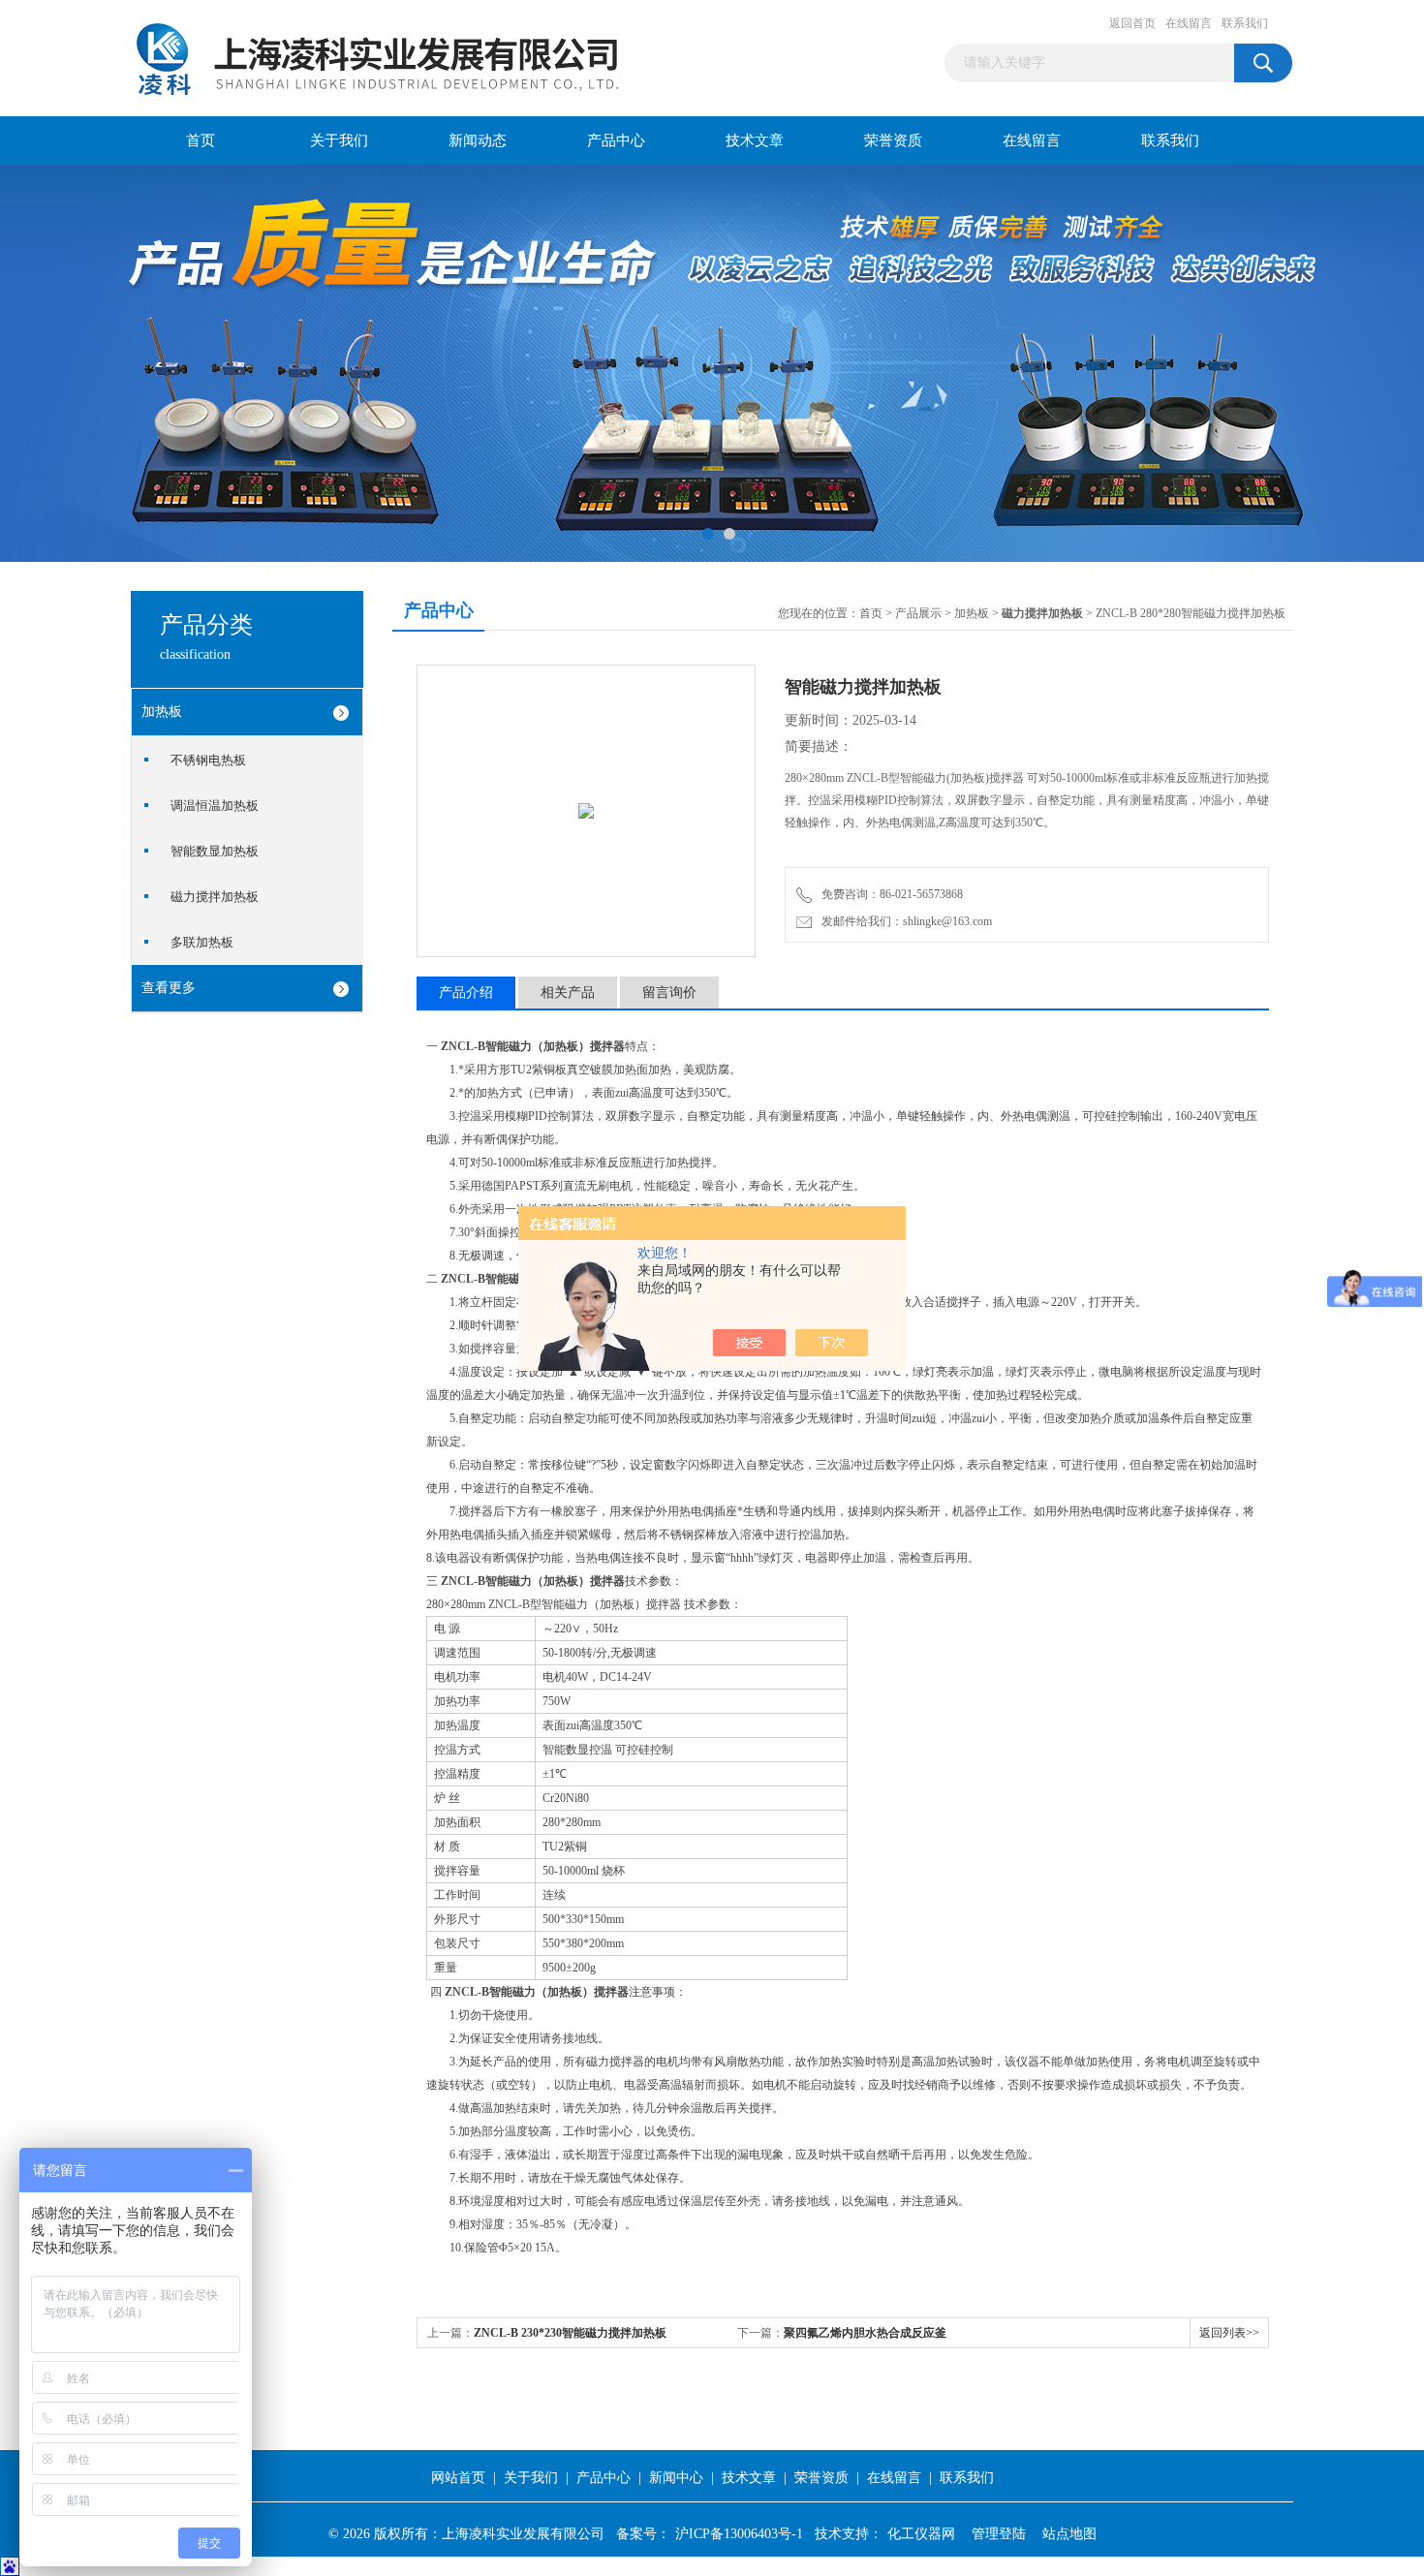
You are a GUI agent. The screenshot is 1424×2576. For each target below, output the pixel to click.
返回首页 (1132, 23)
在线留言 (1189, 23)
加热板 (162, 712)
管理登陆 (999, 2534)
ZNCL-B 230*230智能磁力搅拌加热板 (570, 2333)
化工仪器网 (921, 2534)
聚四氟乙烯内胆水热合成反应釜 (865, 2333)
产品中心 (616, 140)
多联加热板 (202, 942)
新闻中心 (676, 2478)
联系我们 (1245, 23)
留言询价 (669, 993)
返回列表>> (1229, 2333)
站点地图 (1069, 2534)
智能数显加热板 (215, 851)
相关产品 (568, 993)
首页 (201, 140)
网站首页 (458, 2478)
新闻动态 (478, 140)
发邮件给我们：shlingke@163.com (904, 921)
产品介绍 (466, 993)
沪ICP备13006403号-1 (739, 2534)
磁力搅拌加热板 (215, 897)
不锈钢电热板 (208, 760)
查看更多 (169, 988)
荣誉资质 (893, 140)
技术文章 (755, 140)
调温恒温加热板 (215, 806)
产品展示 (918, 613)
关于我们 (339, 140)
